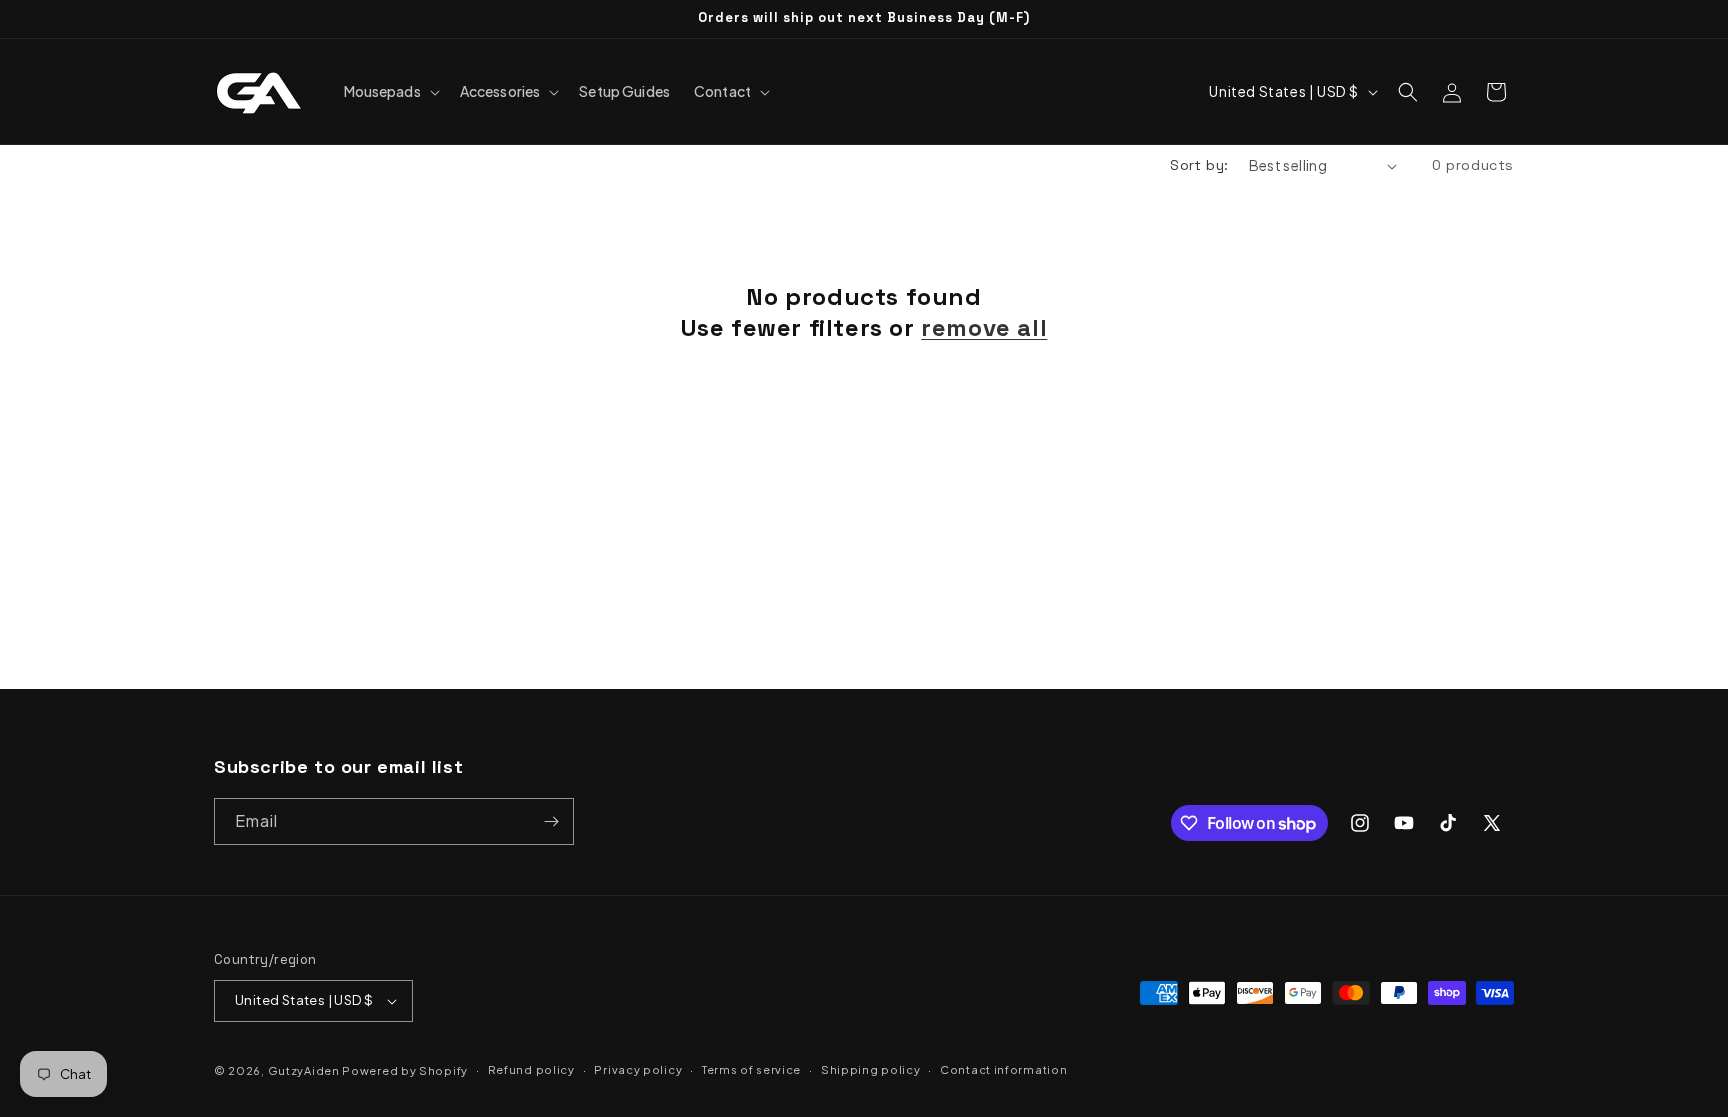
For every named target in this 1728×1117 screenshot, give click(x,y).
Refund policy (531, 1069)
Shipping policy (871, 1069)
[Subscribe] (551, 821)
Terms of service (751, 1069)
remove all (984, 327)
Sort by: (1199, 165)
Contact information (1003, 1069)
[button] (390, 91)
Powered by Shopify (405, 1070)
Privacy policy (638, 1069)
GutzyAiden (304, 1070)
